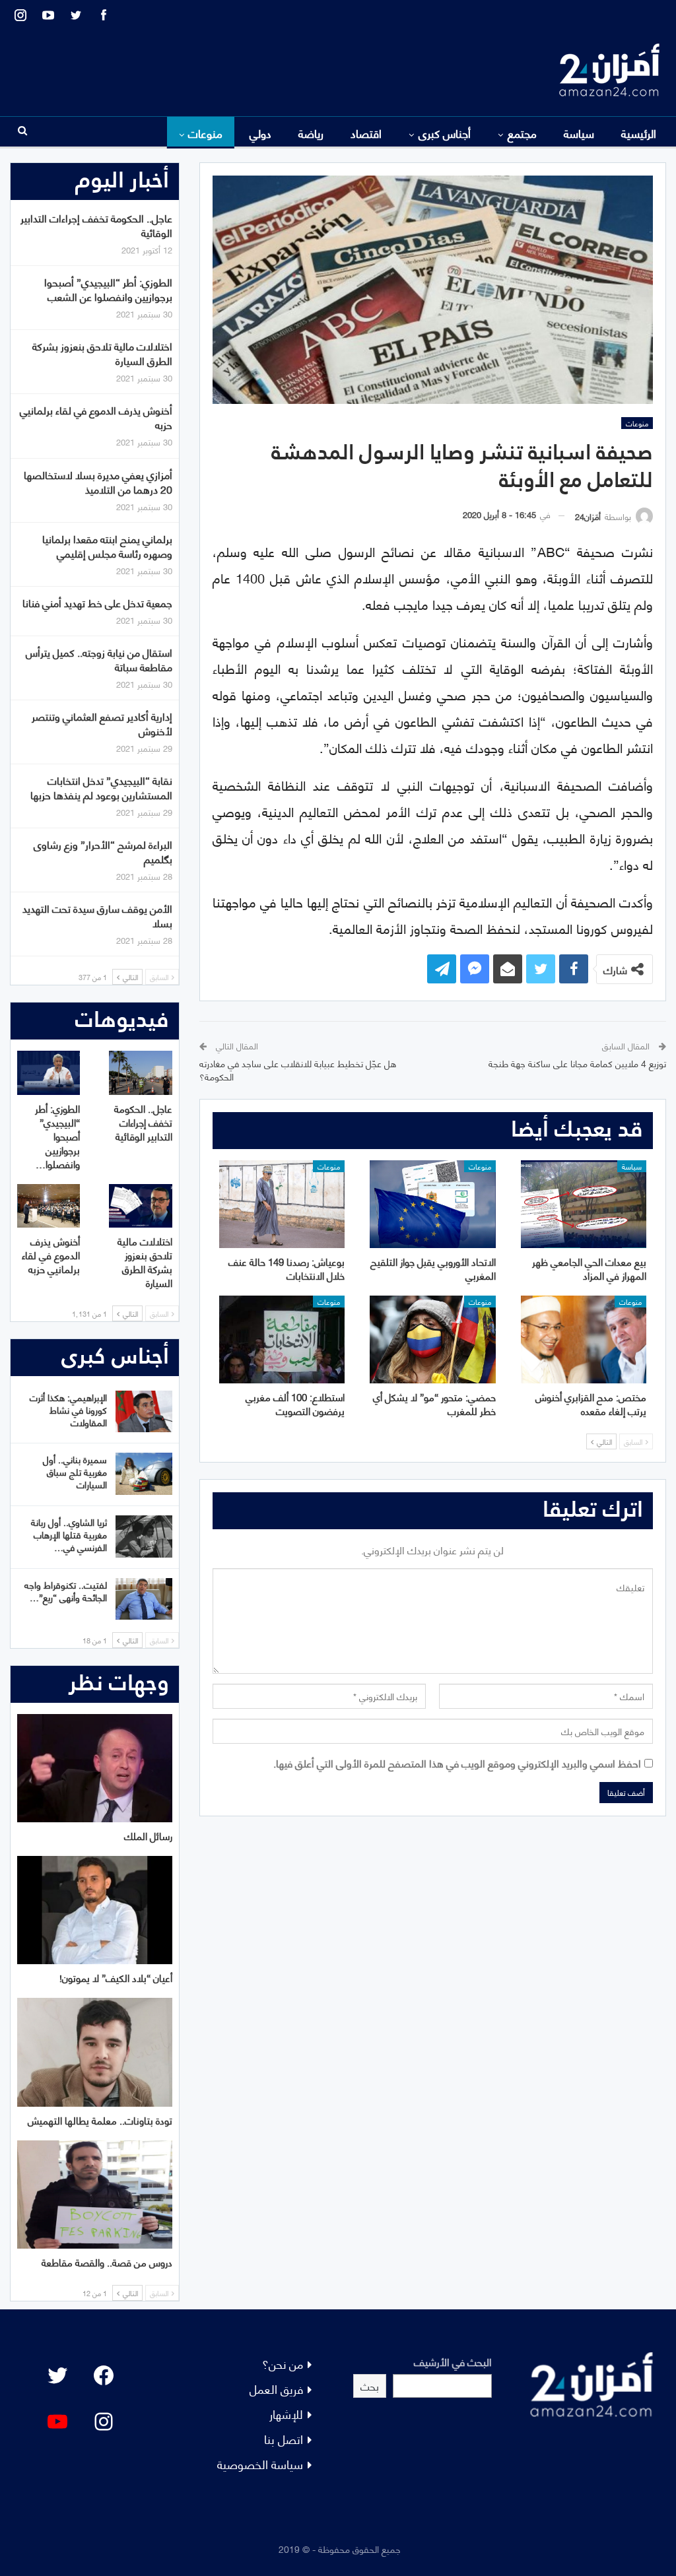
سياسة (579, 133)
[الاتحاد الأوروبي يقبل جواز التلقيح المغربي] (432, 1204)
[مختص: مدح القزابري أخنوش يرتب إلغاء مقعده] (584, 1339)
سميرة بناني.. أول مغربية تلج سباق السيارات (75, 1471)
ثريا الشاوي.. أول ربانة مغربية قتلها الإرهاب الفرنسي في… (69, 1534)
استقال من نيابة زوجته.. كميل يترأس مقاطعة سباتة (99, 659)
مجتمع (522, 133)
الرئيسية (639, 133)
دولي (260, 133)
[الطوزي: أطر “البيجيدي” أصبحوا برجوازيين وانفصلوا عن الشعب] (49, 1073)
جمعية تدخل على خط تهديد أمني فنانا (97, 602)
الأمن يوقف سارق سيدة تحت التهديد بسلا (97, 915)
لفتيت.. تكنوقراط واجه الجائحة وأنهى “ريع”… (66, 1591)
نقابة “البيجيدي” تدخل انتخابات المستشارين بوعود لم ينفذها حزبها (101, 787)
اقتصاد (366, 133)
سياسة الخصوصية (260, 2463)
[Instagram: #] (104, 2422)
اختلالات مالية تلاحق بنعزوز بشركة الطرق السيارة (102, 353)
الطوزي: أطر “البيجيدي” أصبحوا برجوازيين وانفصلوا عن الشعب (108, 289)
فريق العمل (276, 2388)
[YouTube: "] (57, 2422)
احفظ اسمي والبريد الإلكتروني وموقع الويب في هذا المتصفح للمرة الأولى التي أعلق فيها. (457, 1763)
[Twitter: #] (57, 2375)
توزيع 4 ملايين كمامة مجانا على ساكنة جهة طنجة (577, 1063)
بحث (370, 2386)
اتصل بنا (284, 2438)
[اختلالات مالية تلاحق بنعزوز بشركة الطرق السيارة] (140, 1206)
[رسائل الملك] (95, 1768)
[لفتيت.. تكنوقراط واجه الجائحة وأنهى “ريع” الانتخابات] (144, 1599)
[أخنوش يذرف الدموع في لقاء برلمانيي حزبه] (49, 1206)
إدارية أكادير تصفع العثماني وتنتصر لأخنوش (102, 723)
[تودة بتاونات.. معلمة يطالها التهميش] (95, 2052)
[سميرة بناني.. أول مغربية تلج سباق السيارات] (144, 1474)
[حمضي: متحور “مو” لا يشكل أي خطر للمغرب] (432, 1339)
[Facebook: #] (104, 2375)
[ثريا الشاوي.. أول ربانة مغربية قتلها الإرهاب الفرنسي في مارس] (144, 1536)
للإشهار (286, 2413)
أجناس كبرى (445, 133)
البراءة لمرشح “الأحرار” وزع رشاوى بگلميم (103, 851)
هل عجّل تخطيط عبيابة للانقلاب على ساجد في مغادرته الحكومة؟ (298, 1070)
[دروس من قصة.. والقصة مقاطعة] (95, 2195)
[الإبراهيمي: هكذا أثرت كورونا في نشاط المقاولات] (144, 1412)
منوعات (205, 133)
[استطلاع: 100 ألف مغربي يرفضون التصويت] (282, 1339)
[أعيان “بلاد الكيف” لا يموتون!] (95, 1910)
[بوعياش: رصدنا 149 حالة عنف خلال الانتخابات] (282, 1204)
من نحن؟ (283, 2363)
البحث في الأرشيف (453, 2361)
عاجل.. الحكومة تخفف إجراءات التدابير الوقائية (96, 225)
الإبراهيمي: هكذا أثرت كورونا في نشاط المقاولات (68, 1409)
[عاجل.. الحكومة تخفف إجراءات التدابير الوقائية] (140, 1073)
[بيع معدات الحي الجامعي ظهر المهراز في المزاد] (584, 1204)
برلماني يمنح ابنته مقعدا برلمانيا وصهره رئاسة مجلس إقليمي (107, 545)
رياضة (311, 133)
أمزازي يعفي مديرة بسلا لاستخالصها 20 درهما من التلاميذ (98, 481)
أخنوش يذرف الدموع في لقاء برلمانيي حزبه (96, 417)
